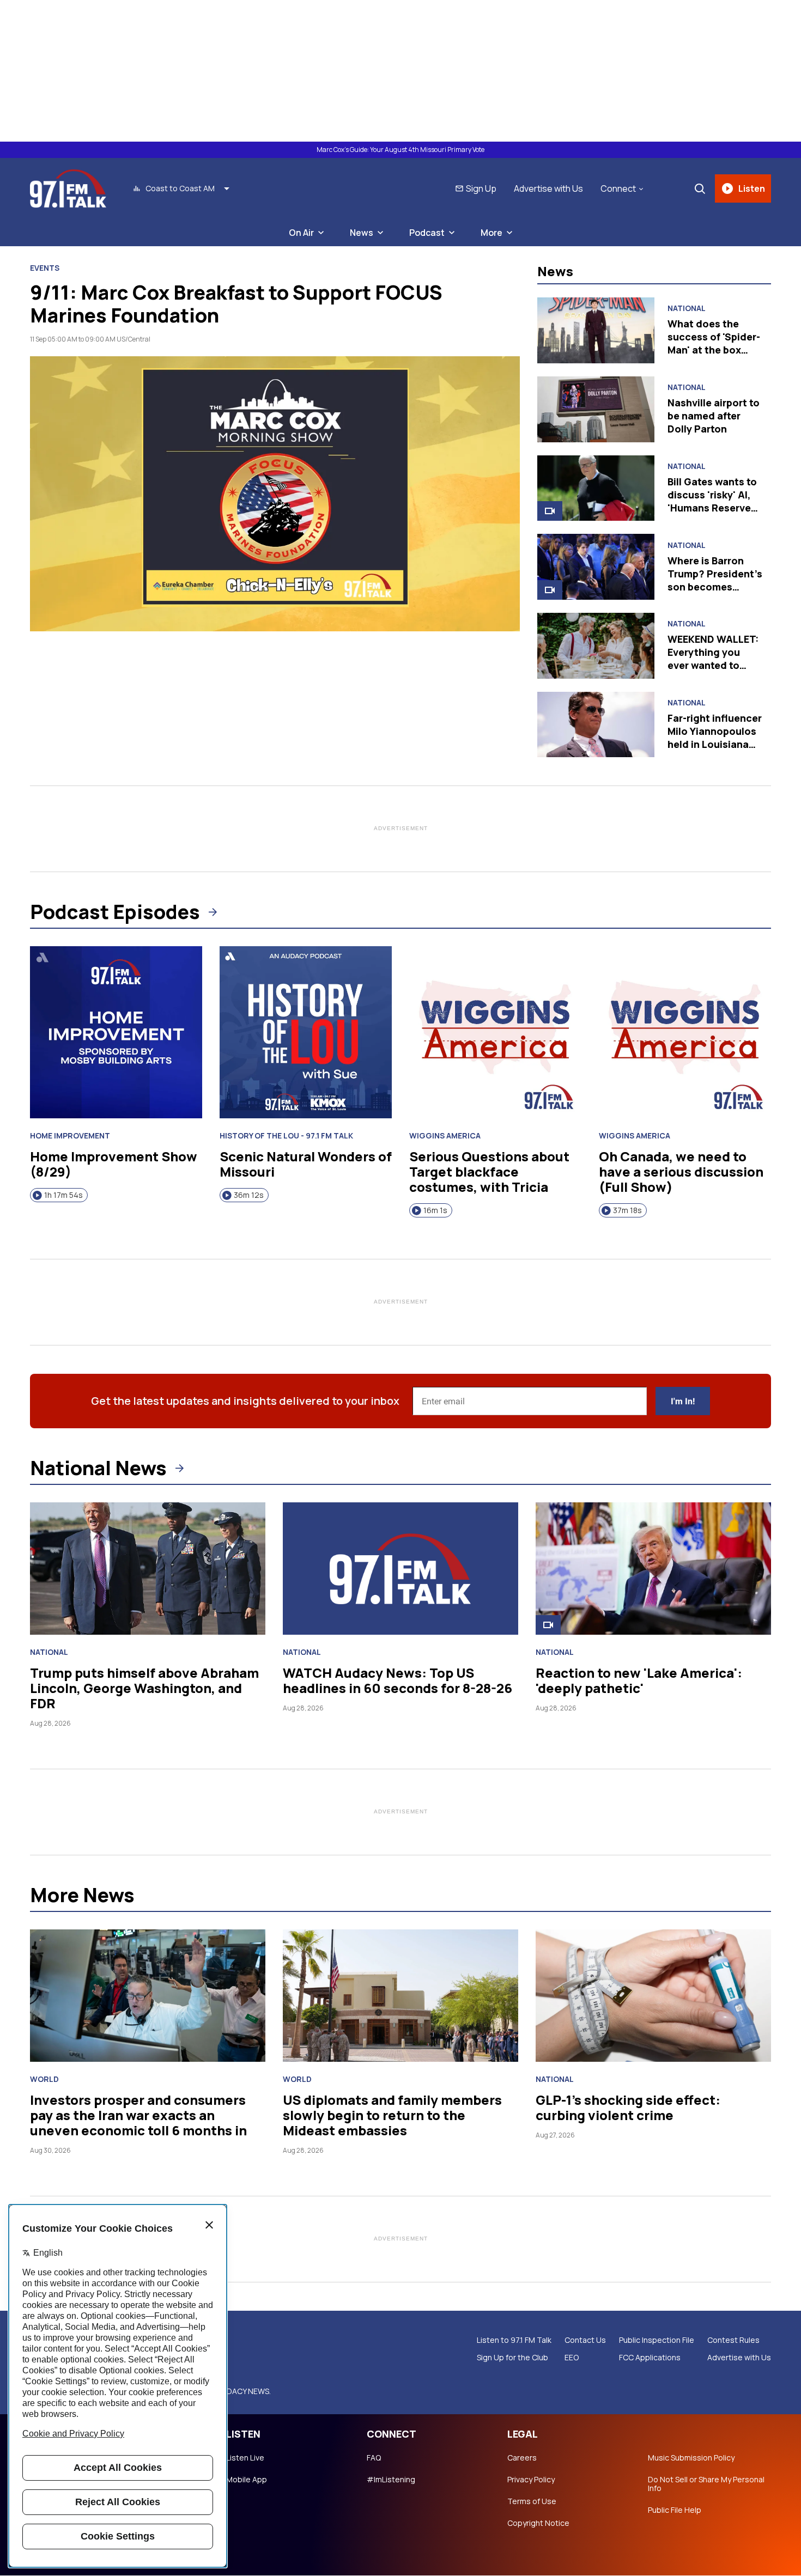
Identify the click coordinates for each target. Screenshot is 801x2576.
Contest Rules (733, 2340)
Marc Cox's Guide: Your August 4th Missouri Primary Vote (400, 150)
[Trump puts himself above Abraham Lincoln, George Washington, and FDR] (148, 1569)
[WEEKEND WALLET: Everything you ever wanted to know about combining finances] (596, 646)
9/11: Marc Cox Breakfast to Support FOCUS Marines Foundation (236, 304)
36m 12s (249, 1195)
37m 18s (627, 1210)
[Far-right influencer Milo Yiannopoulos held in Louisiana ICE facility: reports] (596, 725)
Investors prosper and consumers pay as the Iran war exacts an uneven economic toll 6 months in (138, 2115)
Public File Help (675, 2510)
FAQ (374, 2458)
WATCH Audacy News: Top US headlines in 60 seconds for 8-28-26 (398, 1680)
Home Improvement (70, 1136)
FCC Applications (650, 2358)
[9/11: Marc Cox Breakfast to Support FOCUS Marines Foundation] (275, 494)
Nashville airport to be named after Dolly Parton (714, 416)
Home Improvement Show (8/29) (114, 1164)
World (44, 2079)
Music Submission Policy (691, 2458)
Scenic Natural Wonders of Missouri (306, 1164)
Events (45, 268)
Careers (522, 2458)
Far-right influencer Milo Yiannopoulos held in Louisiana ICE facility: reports (715, 738)
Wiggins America (445, 1136)
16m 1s (435, 1210)
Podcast (427, 233)
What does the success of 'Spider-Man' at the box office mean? (714, 343)
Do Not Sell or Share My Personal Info (706, 2484)
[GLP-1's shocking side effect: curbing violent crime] (653, 1996)
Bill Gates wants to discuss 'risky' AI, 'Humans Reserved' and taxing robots (714, 501)
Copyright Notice (538, 2523)
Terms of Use (532, 2501)
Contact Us (585, 2340)
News (362, 233)
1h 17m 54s (63, 1195)
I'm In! (683, 1401)
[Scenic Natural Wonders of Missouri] (306, 1032)
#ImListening (391, 2480)
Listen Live (245, 2458)
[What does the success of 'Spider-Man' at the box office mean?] (596, 330)
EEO (572, 2358)
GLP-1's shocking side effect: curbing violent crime (628, 2107)
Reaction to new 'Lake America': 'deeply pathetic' (639, 1680)
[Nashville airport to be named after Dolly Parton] (596, 409)
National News (98, 1468)
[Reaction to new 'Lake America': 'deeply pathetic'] (653, 1569)
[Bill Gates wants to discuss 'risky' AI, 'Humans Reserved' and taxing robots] (596, 488)
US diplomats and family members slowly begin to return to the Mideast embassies (392, 2115)
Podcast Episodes (115, 912)
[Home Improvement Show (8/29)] (116, 1032)
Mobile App (247, 2480)
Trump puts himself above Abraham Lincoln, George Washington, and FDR (144, 1688)
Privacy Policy (531, 2480)
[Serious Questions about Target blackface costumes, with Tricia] (495, 1032)
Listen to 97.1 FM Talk (514, 2340)
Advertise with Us (548, 188)
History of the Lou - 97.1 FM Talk (286, 1136)
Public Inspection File (657, 2340)
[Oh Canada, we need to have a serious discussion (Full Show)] (685, 1032)
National (687, 308)
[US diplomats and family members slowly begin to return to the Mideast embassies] (400, 1996)
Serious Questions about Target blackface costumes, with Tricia (489, 1171)
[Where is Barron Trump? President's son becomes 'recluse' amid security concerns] (596, 567)
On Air (301, 233)
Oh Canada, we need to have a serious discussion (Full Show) (681, 1171)
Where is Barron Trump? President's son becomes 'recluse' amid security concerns (715, 587)
